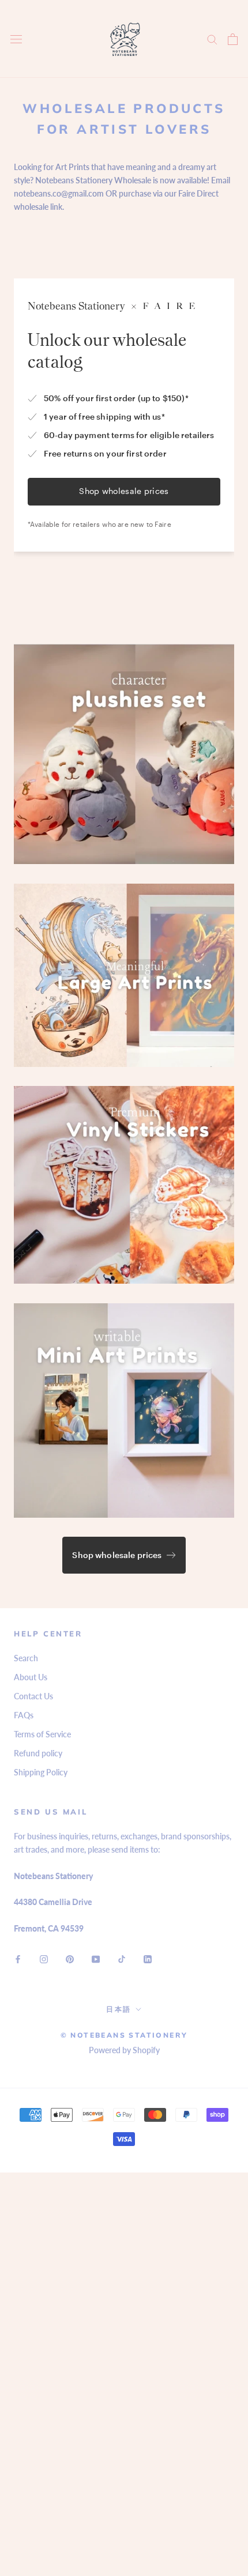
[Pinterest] (70, 1958)
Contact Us (33, 1696)
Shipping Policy (41, 1772)
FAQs (24, 1715)
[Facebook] (18, 1958)
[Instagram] (44, 1958)
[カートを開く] (233, 39)
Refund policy (38, 1753)
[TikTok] (122, 1958)
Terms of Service (42, 1734)
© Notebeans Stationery (124, 2035)
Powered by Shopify (124, 2050)
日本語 (119, 2009)
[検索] (212, 39)
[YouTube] (96, 1958)
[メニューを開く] (16, 39)
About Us (31, 1677)
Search (26, 1658)
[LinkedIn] (148, 1958)
